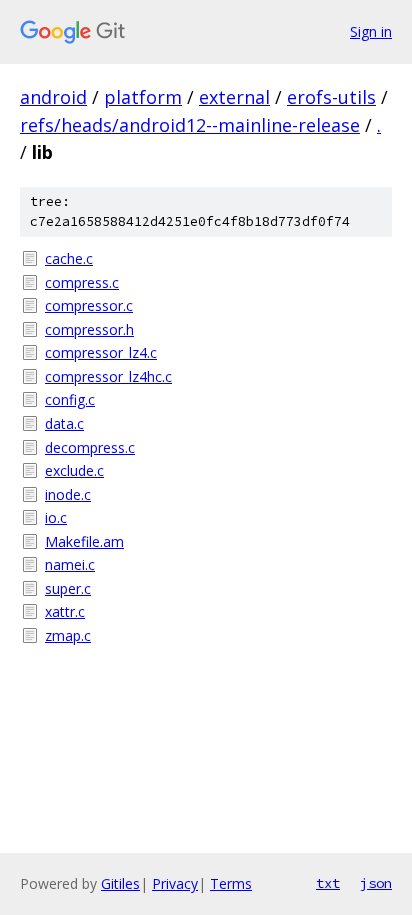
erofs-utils (331, 97)
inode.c (68, 494)
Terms (231, 883)
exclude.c (74, 470)
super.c (68, 588)
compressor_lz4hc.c (108, 376)
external (234, 97)
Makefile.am (84, 541)
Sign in (371, 31)
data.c (64, 423)
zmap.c (68, 635)
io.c (56, 517)
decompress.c (90, 447)
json (376, 883)
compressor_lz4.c (101, 352)
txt (328, 883)
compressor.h (89, 329)
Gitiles (120, 883)
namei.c (70, 564)
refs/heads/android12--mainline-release (190, 125)
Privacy (175, 883)
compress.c (82, 282)
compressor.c (89, 305)
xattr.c (65, 611)
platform (143, 97)
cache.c (69, 258)
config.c (70, 399)
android (53, 97)
